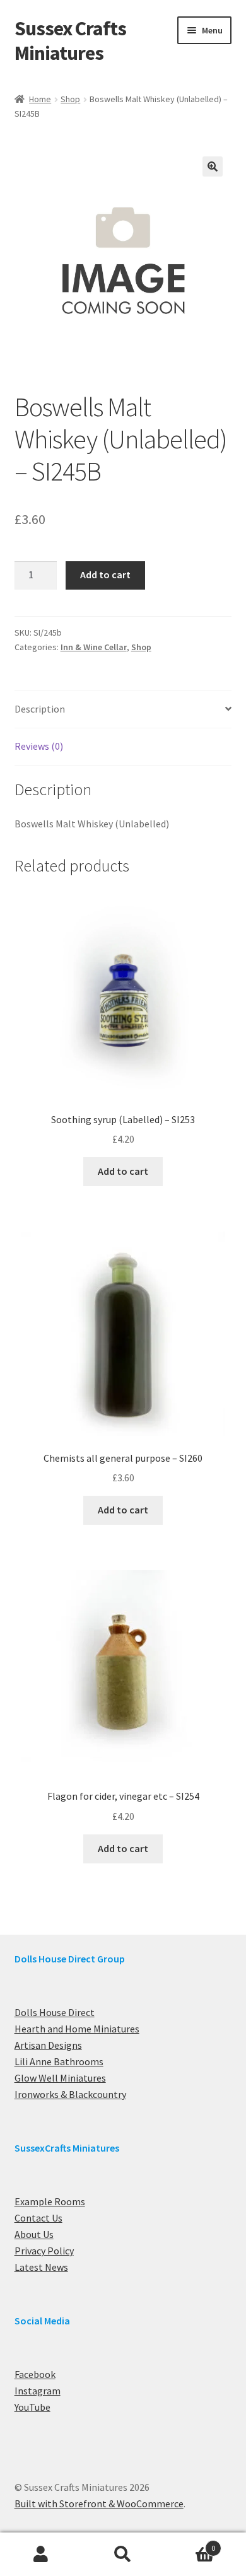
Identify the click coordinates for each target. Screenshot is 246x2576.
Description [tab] (40, 709)
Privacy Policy (44, 2251)
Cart (190, 2544)
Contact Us (38, 2218)
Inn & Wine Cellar (94, 647)
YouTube (32, 2407)
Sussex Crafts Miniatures (70, 41)
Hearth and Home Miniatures (77, 2029)
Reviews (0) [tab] (39, 746)
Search (123, 2555)
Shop (70, 99)
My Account (41, 2555)
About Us (34, 2234)
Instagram (38, 2391)
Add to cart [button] (123, 1171)
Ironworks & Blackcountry (70, 2094)
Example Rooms (50, 2201)
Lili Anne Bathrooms (59, 2061)
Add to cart (105, 574)
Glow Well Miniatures (60, 2078)
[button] (213, 166)
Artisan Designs (48, 2045)
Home (40, 99)
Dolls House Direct (55, 2012)
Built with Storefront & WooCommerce (99, 2503)
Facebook (35, 2374)
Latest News (41, 2267)
